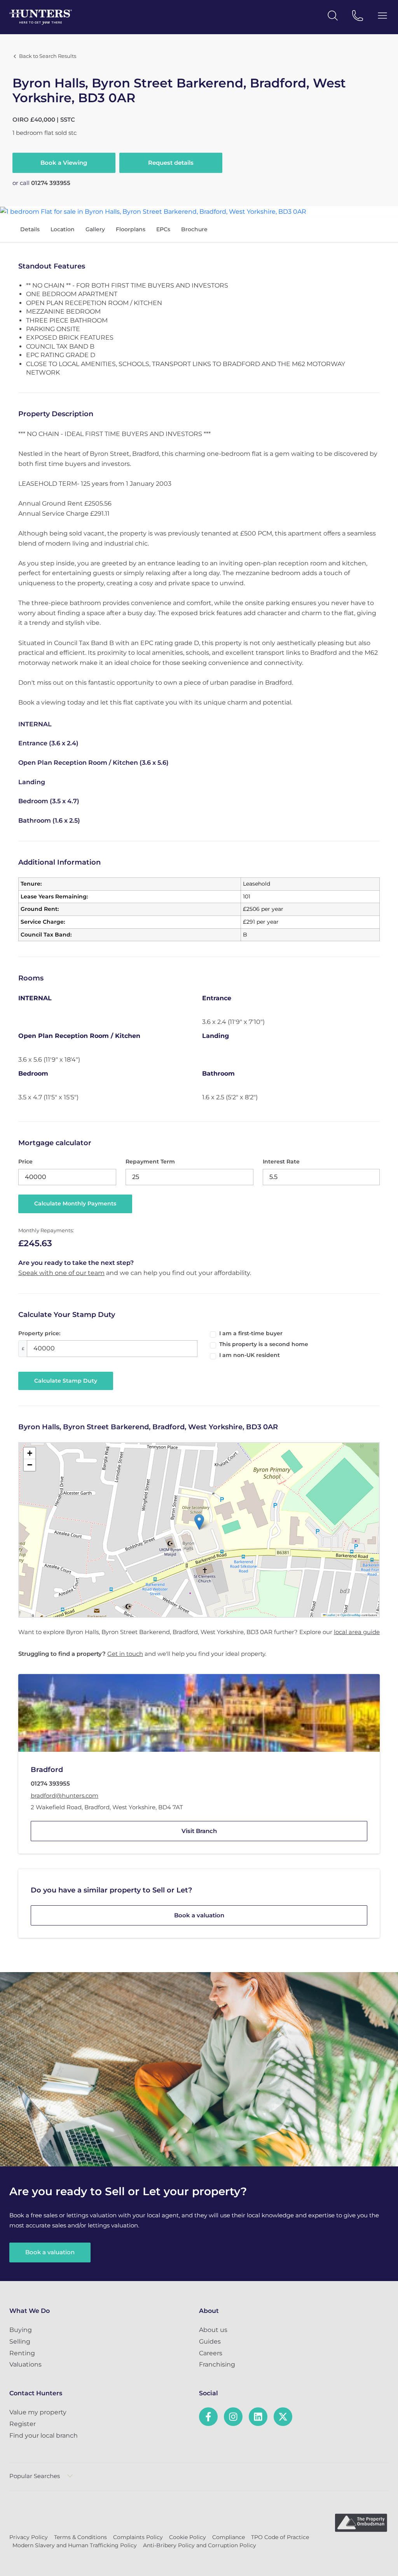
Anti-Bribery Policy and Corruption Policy (200, 2545)
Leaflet (330, 1615)
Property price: (39, 1333)
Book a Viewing (64, 163)
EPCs (163, 229)
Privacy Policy (29, 2537)
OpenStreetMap (351, 1615)
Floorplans (131, 229)
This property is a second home (264, 1344)
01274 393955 (51, 183)
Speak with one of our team (61, 1273)
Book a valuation (199, 1915)
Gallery (95, 229)
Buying (21, 2330)
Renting (22, 2353)
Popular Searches (35, 2476)
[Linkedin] (258, 2417)
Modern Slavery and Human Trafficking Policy (75, 2545)
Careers (211, 2353)
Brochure (194, 229)
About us (213, 2330)
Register (23, 2424)
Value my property (38, 2412)
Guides (210, 2341)
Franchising (217, 2364)
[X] (283, 2417)
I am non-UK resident (250, 1355)
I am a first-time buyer (251, 1333)
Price (25, 1162)
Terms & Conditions (80, 2537)
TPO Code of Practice (280, 2537)
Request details (171, 163)
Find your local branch (44, 2436)
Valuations (25, 2364)
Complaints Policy (138, 2537)
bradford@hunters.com (65, 1796)
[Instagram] (233, 2417)
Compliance (229, 2537)
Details (30, 229)
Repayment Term (150, 1162)
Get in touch (125, 1654)
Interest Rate (281, 1162)
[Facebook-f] (208, 2417)
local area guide (357, 1632)
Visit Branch (199, 1831)
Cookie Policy (188, 2537)
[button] (199, 1522)
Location (63, 229)
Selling (20, 2341)
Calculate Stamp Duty (66, 1381)
